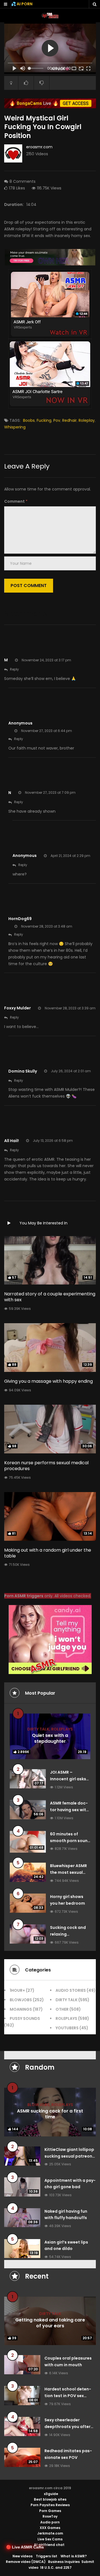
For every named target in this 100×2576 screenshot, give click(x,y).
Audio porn (50, 2522)
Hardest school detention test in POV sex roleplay (68, 2396)
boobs (29, 420)
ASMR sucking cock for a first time (50, 2114)
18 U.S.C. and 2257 (56, 2568)
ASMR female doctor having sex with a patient (69, 1810)
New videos (22, 2556)
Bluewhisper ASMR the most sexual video (68, 1872)
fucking (44, 420)
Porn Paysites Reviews (50, 2505)
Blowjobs (21, 2000)
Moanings (21, 2009)
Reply (14, 669)
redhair (69, 420)
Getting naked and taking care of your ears (50, 2323)
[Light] (11, 83)
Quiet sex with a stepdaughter (50, 1738)
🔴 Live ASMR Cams (25, 2547)
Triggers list (47, 2556)
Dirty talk (38, 1729)
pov (57, 420)
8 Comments (22, 181)
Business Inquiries (64, 2562)
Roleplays (62, 1729)
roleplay (87, 420)
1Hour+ (17, 1990)
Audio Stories (71, 1990)
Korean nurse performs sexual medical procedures (46, 1466)
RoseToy (50, 2516)
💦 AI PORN (22, 4)
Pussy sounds (25, 2018)
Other (62, 2009)
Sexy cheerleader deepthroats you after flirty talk (67, 2427)
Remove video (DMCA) (26, 2562)
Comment (16, 501)
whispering (15, 427)
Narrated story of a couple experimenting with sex (50, 1297)
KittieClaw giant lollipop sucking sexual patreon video (69, 2156)
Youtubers (67, 2028)
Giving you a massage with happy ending (48, 1381)
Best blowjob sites (50, 2499)
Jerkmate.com (50, 2533)
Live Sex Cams (50, 2539)
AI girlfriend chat (49, 2545)
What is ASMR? (74, 2556)
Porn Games (50, 2511)
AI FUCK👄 (60, 69)
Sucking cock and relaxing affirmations (68, 1934)
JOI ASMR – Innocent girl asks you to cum (68, 1779)
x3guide (51, 2494)
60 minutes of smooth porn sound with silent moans (70, 1841)
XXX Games (50, 2528)
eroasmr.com (39, 147)
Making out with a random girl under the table (48, 1553)
